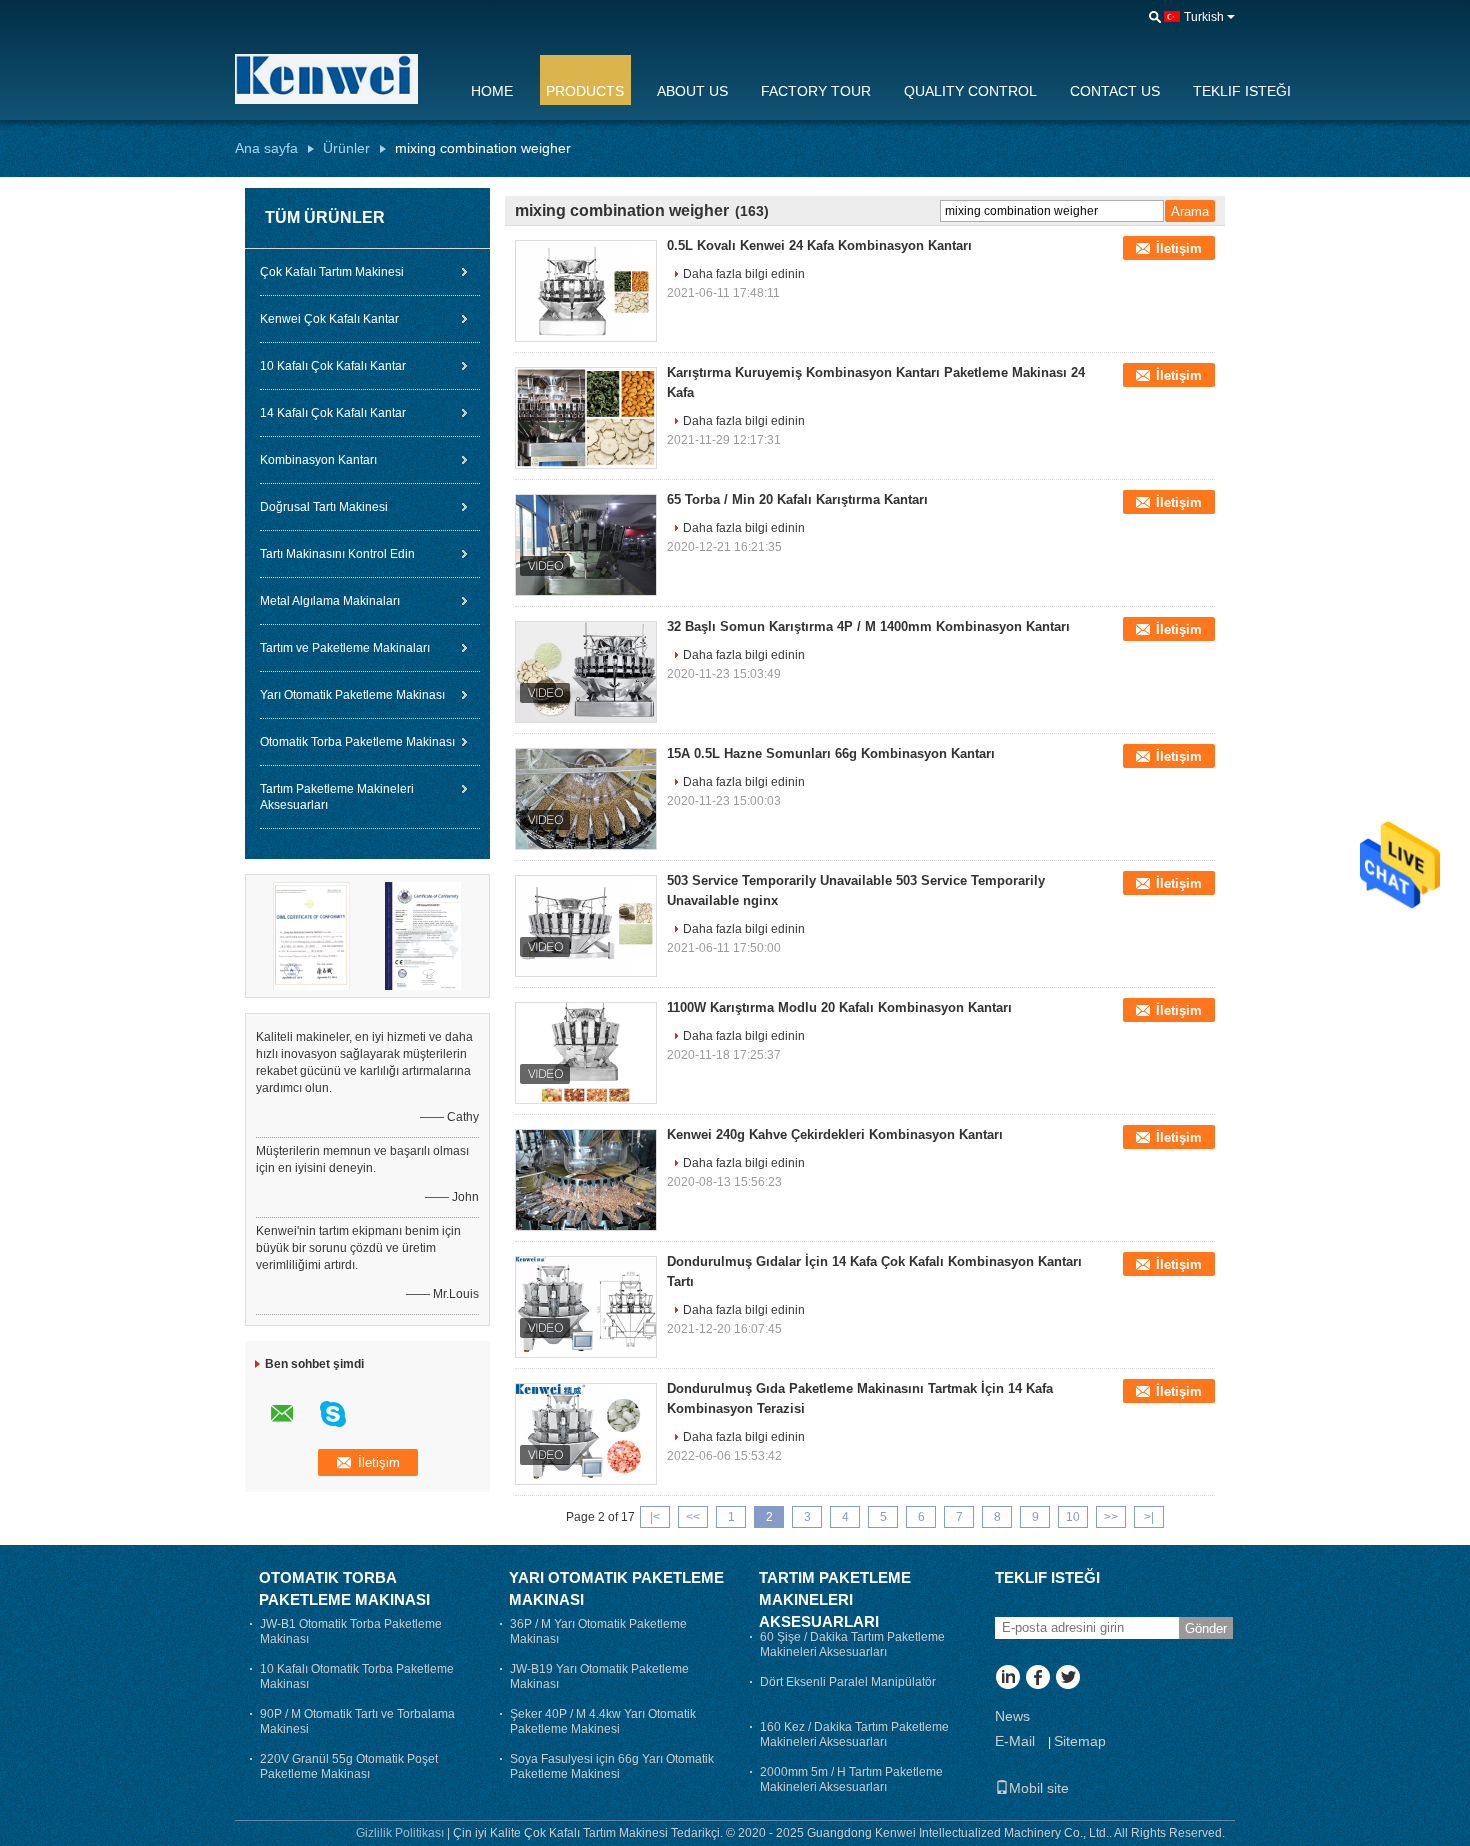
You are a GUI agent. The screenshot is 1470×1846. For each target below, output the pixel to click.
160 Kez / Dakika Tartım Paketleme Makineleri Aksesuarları (854, 1734)
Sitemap (1080, 1741)
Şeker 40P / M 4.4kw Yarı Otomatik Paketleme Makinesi (603, 1721)
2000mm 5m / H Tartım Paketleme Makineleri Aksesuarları (851, 1779)
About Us (692, 91)
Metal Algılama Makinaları (330, 601)
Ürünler (346, 148)
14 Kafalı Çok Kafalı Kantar (333, 413)
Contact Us (1115, 91)
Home (492, 91)
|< (655, 1517)
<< (693, 1517)
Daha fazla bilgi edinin (744, 274)
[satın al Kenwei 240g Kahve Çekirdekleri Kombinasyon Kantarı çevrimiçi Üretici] (586, 1180)
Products (585, 91)
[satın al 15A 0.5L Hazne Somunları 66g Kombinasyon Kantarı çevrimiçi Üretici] (586, 799)
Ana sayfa (266, 148)
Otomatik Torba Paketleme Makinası (357, 742)
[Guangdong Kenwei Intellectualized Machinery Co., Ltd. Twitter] (1067, 1679)
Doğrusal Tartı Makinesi (324, 507)
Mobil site (1039, 1788)
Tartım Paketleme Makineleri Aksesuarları (337, 797)
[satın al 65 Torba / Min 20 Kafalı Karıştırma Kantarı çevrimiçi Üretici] (586, 545)
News (1012, 1716)
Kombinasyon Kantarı (318, 460)
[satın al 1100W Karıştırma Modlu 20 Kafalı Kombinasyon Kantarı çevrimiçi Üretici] (586, 1053)
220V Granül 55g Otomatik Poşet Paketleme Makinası (349, 1766)
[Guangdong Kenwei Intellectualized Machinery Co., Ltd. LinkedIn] (1007, 1679)
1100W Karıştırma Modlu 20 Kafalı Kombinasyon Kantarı (839, 1007)
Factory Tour (816, 91)
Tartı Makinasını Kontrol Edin (337, 554)
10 (1073, 1517)
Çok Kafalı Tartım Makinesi (332, 272)
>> (1111, 1517)
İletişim (1179, 248)
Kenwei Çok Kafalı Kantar (329, 319)
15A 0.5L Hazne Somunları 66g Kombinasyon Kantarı (831, 753)
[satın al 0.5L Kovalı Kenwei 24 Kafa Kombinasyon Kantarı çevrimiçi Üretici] (586, 291)
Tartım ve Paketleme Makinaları (345, 648)
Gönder (1206, 1628)
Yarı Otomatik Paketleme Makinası (352, 695)
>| (1149, 1517)
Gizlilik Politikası (400, 1833)
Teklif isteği (1242, 91)
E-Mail (1015, 1741)
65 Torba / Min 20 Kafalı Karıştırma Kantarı (797, 499)
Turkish (1204, 17)
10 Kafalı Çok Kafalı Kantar (333, 366)
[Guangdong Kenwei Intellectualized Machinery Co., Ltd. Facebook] (1037, 1679)
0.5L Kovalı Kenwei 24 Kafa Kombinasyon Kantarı (819, 245)
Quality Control (970, 91)
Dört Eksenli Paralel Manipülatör (848, 1682)
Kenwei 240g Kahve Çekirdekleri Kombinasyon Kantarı (835, 1134)
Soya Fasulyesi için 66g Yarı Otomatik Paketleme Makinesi (612, 1766)
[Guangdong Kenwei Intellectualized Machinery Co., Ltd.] (340, 79)
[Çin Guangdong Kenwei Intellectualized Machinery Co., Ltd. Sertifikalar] (312, 935)
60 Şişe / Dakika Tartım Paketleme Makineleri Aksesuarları (852, 1644)
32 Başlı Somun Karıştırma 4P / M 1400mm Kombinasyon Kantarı (868, 626)
